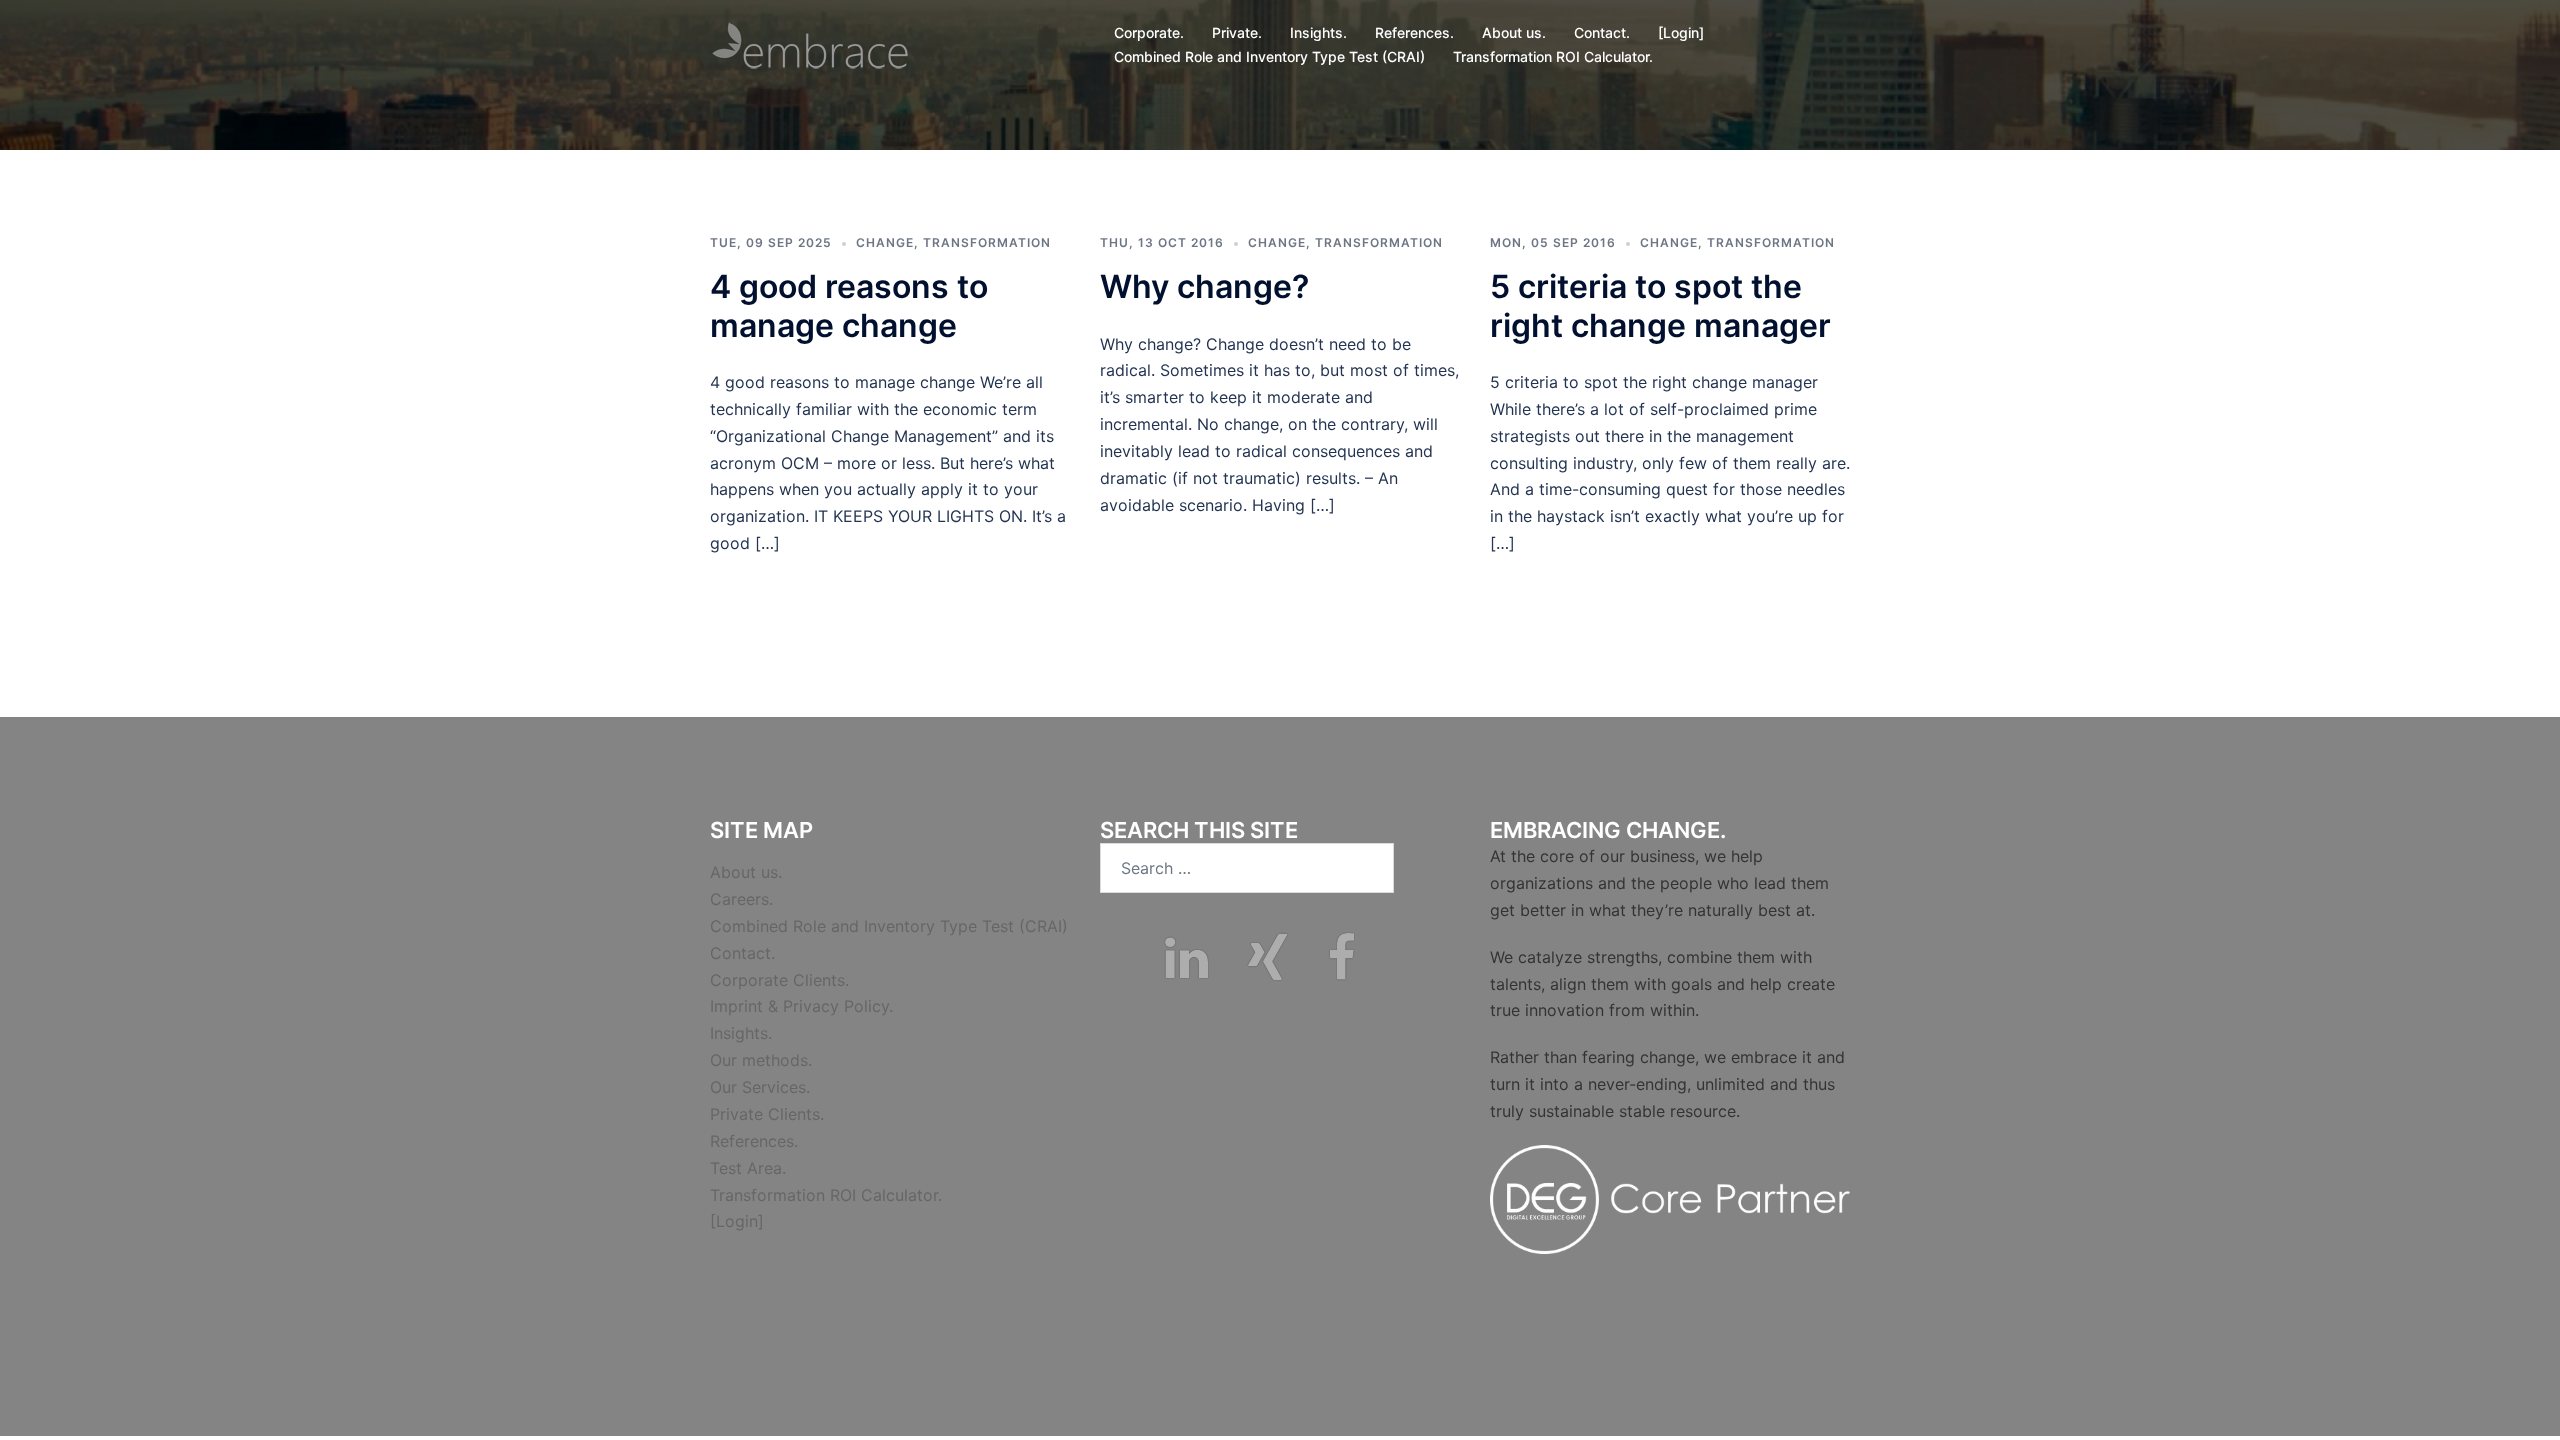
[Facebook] (1341, 970)
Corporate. (1149, 32)
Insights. (1318, 32)
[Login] (1681, 32)
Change (885, 242)
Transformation (987, 242)
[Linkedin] (1186, 970)
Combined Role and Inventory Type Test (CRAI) (1269, 56)
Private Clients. (767, 1114)
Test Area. (748, 1168)
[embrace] (810, 43)
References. (1414, 32)
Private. (1237, 32)
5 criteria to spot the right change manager (1660, 305)
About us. (1514, 32)
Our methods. (761, 1060)
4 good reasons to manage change (849, 305)
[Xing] (1267, 970)
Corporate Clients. (779, 980)
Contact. (1602, 32)
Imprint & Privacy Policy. (801, 1006)
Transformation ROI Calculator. (1553, 56)
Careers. (741, 899)
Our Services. (760, 1087)
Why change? (1204, 286)
